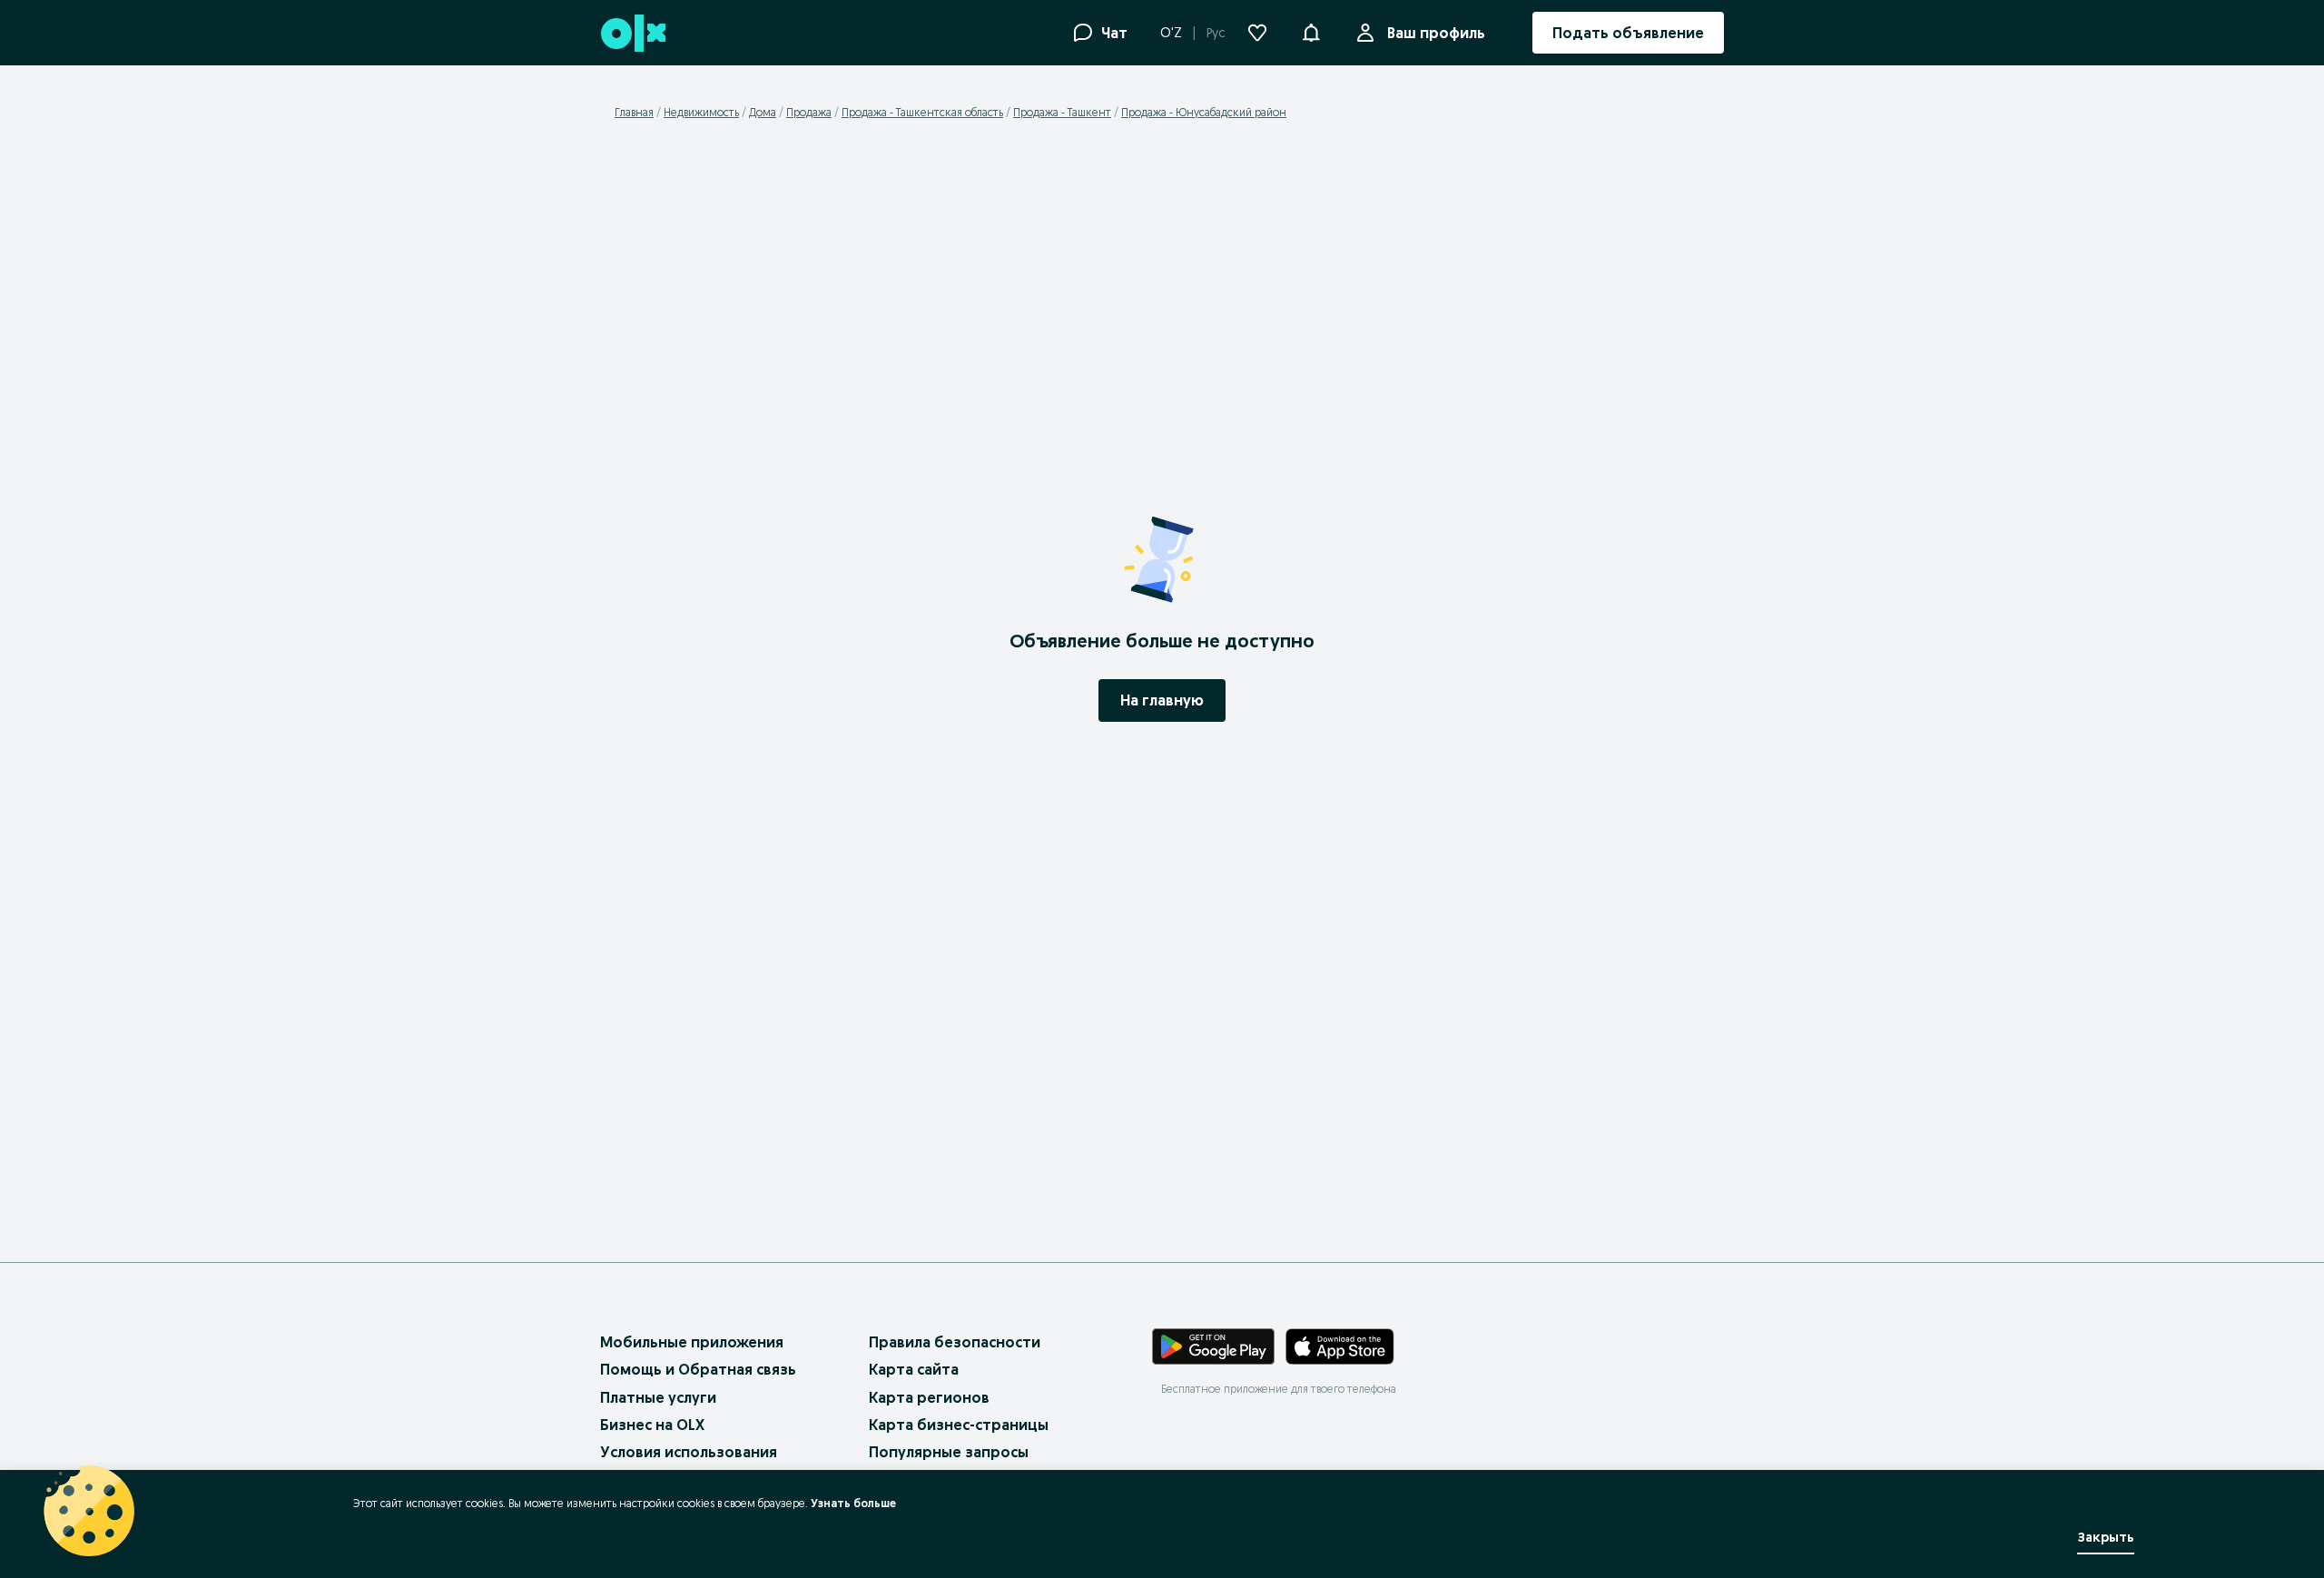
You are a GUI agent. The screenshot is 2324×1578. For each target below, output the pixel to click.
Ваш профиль (1436, 33)
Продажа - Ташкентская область (922, 112)
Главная (634, 112)
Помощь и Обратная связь (698, 1369)
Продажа (809, 112)
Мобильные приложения (692, 1342)
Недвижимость (701, 112)
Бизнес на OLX (652, 1425)
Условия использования (689, 1452)
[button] (1311, 31)
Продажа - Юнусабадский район (1204, 112)
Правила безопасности (955, 1342)
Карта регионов (929, 1397)
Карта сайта (914, 1369)
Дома (763, 112)
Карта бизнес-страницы (959, 1425)
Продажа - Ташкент (1062, 112)
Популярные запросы (949, 1452)
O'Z (1171, 33)
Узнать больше (853, 1503)
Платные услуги (658, 1397)
